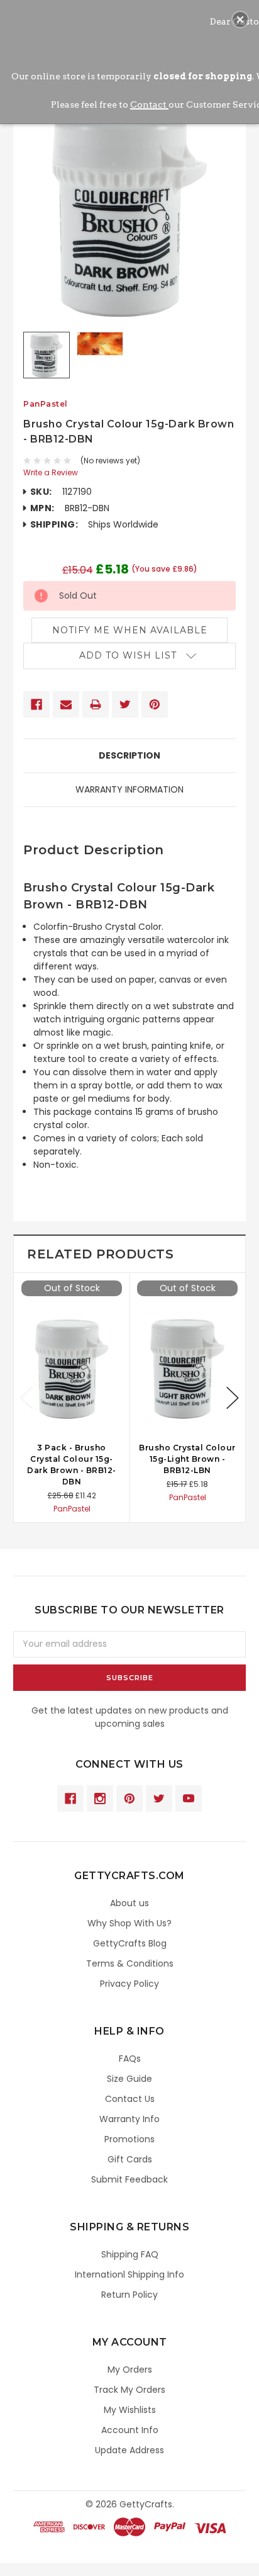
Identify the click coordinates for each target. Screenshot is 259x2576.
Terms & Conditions (130, 1963)
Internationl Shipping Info (129, 2274)
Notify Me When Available (130, 630)
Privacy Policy (129, 1984)
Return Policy (129, 2295)
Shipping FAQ (130, 2254)
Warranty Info (129, 2119)
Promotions (129, 2139)
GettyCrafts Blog (130, 1943)
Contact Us (130, 2099)
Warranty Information (129, 789)
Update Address (129, 2450)
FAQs (130, 2059)
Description (129, 755)
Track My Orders (129, 2390)
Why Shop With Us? (129, 1923)
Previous (26, 1398)
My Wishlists (130, 2410)
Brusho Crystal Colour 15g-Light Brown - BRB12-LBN (187, 1459)
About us (129, 1903)
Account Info (130, 2430)
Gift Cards (130, 2159)
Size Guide (129, 2079)
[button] (240, 20)
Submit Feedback (129, 2179)
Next (233, 1398)
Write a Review (51, 472)
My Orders (130, 2370)
